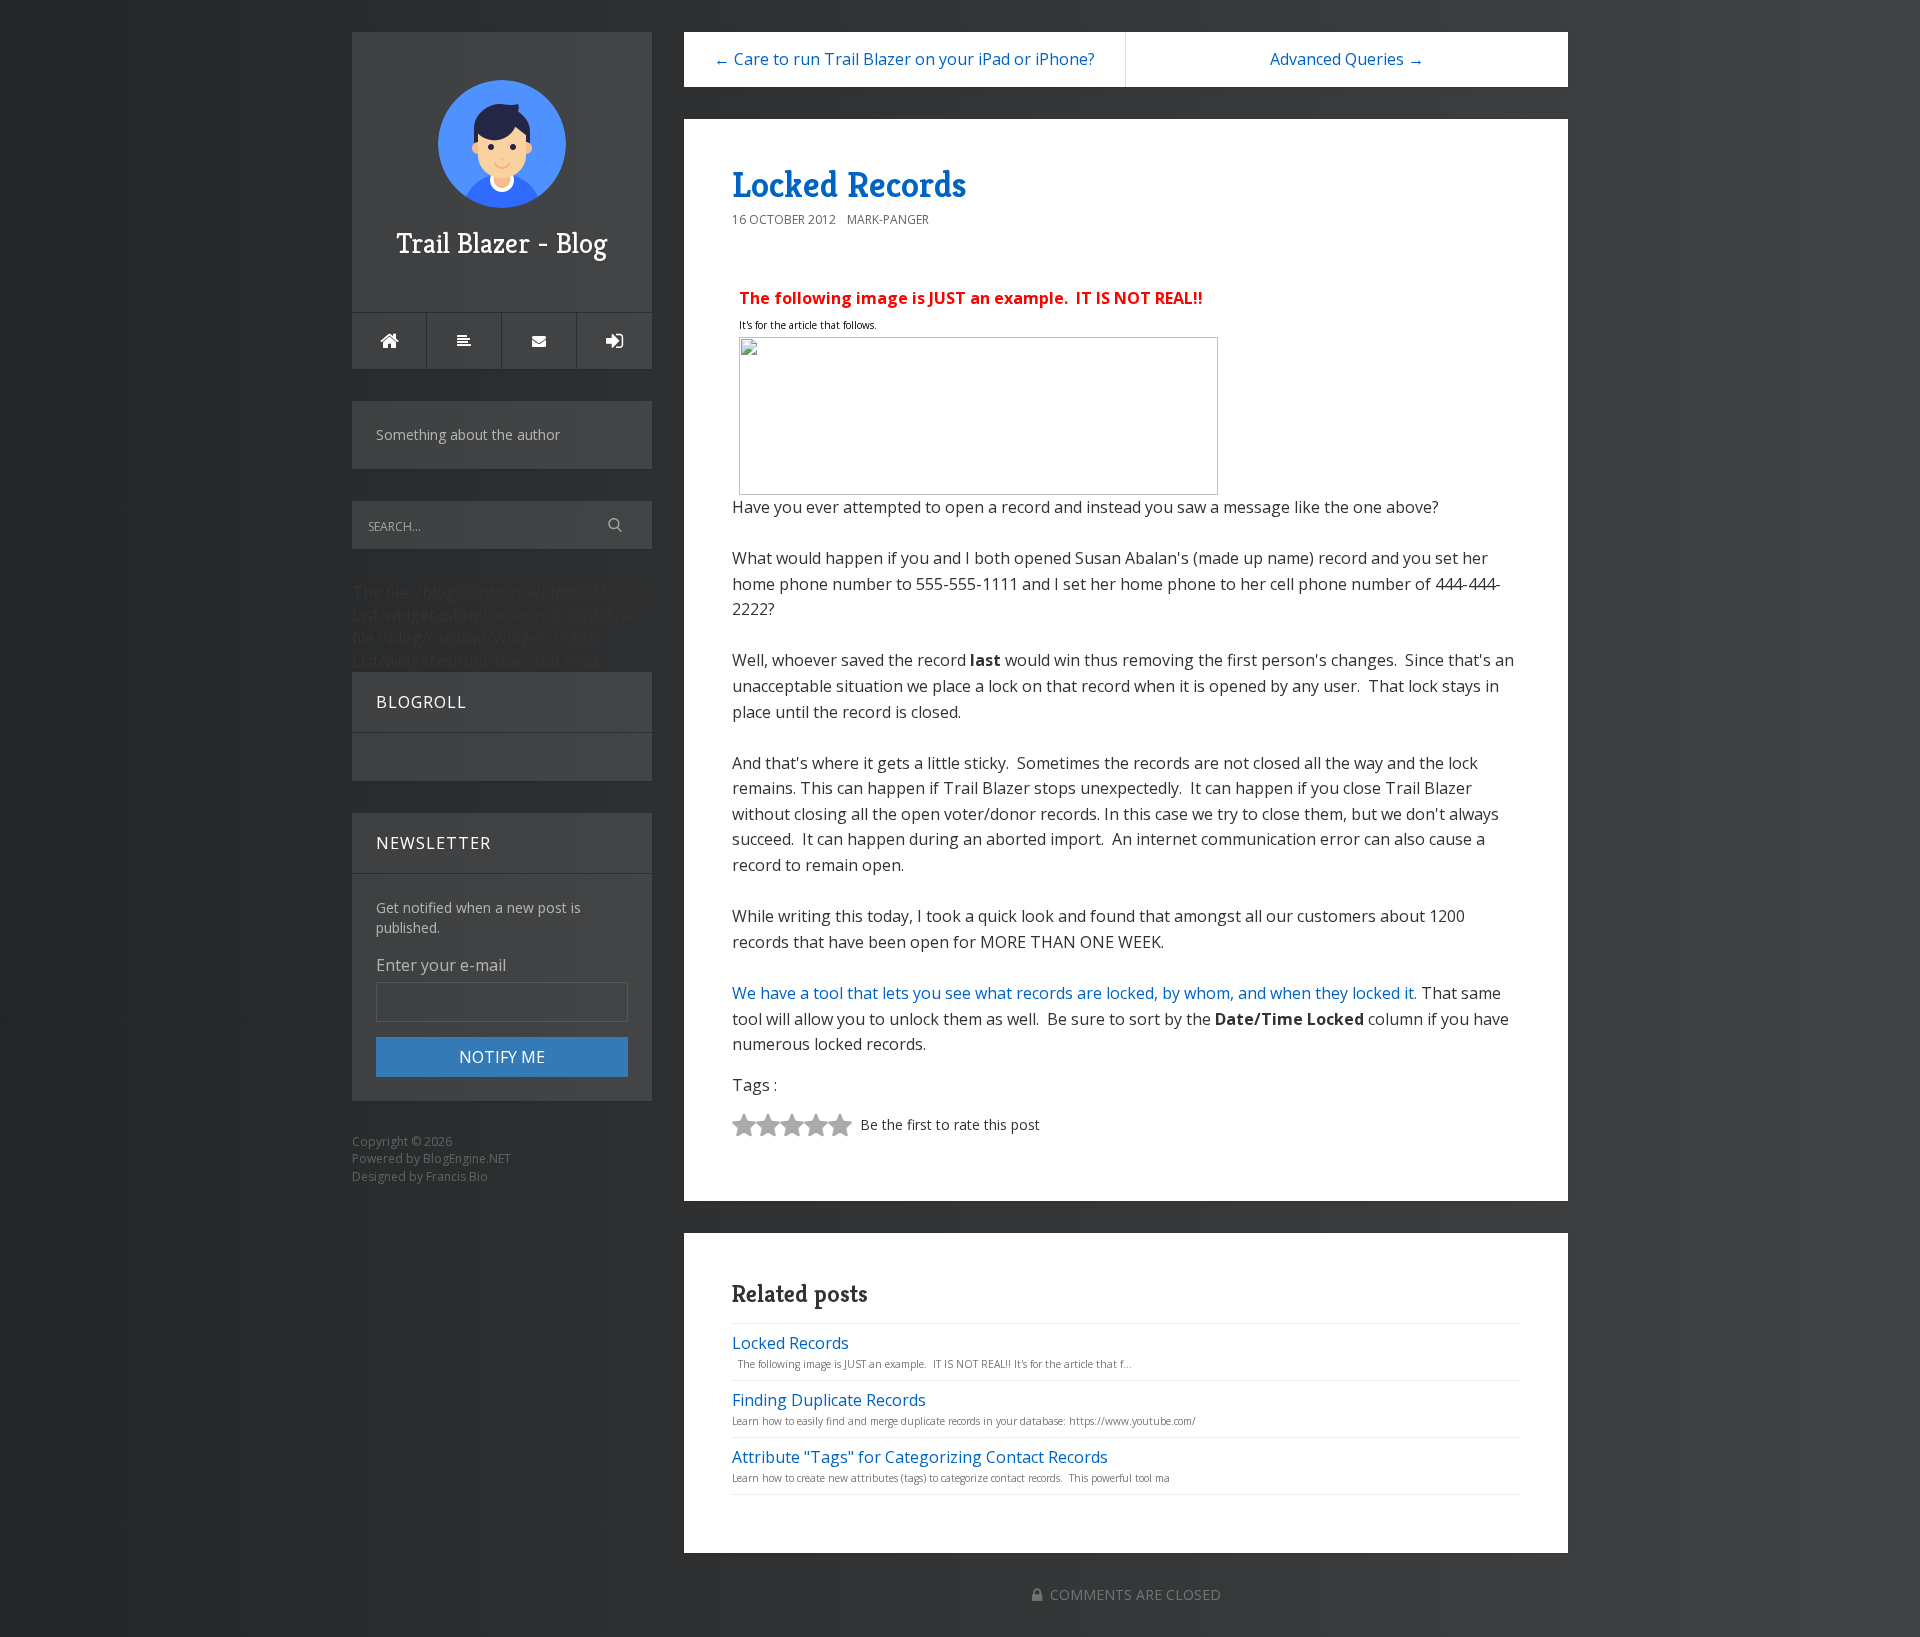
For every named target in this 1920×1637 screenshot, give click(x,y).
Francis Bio (457, 1176)
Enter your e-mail (441, 965)
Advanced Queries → (1347, 59)
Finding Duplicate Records (829, 1400)
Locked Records (849, 184)
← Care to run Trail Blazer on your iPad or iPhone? (904, 59)
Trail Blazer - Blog (502, 243)
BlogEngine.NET (467, 1158)
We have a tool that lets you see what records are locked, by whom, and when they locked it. (1074, 993)
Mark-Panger (888, 219)
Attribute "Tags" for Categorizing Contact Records (920, 1457)
